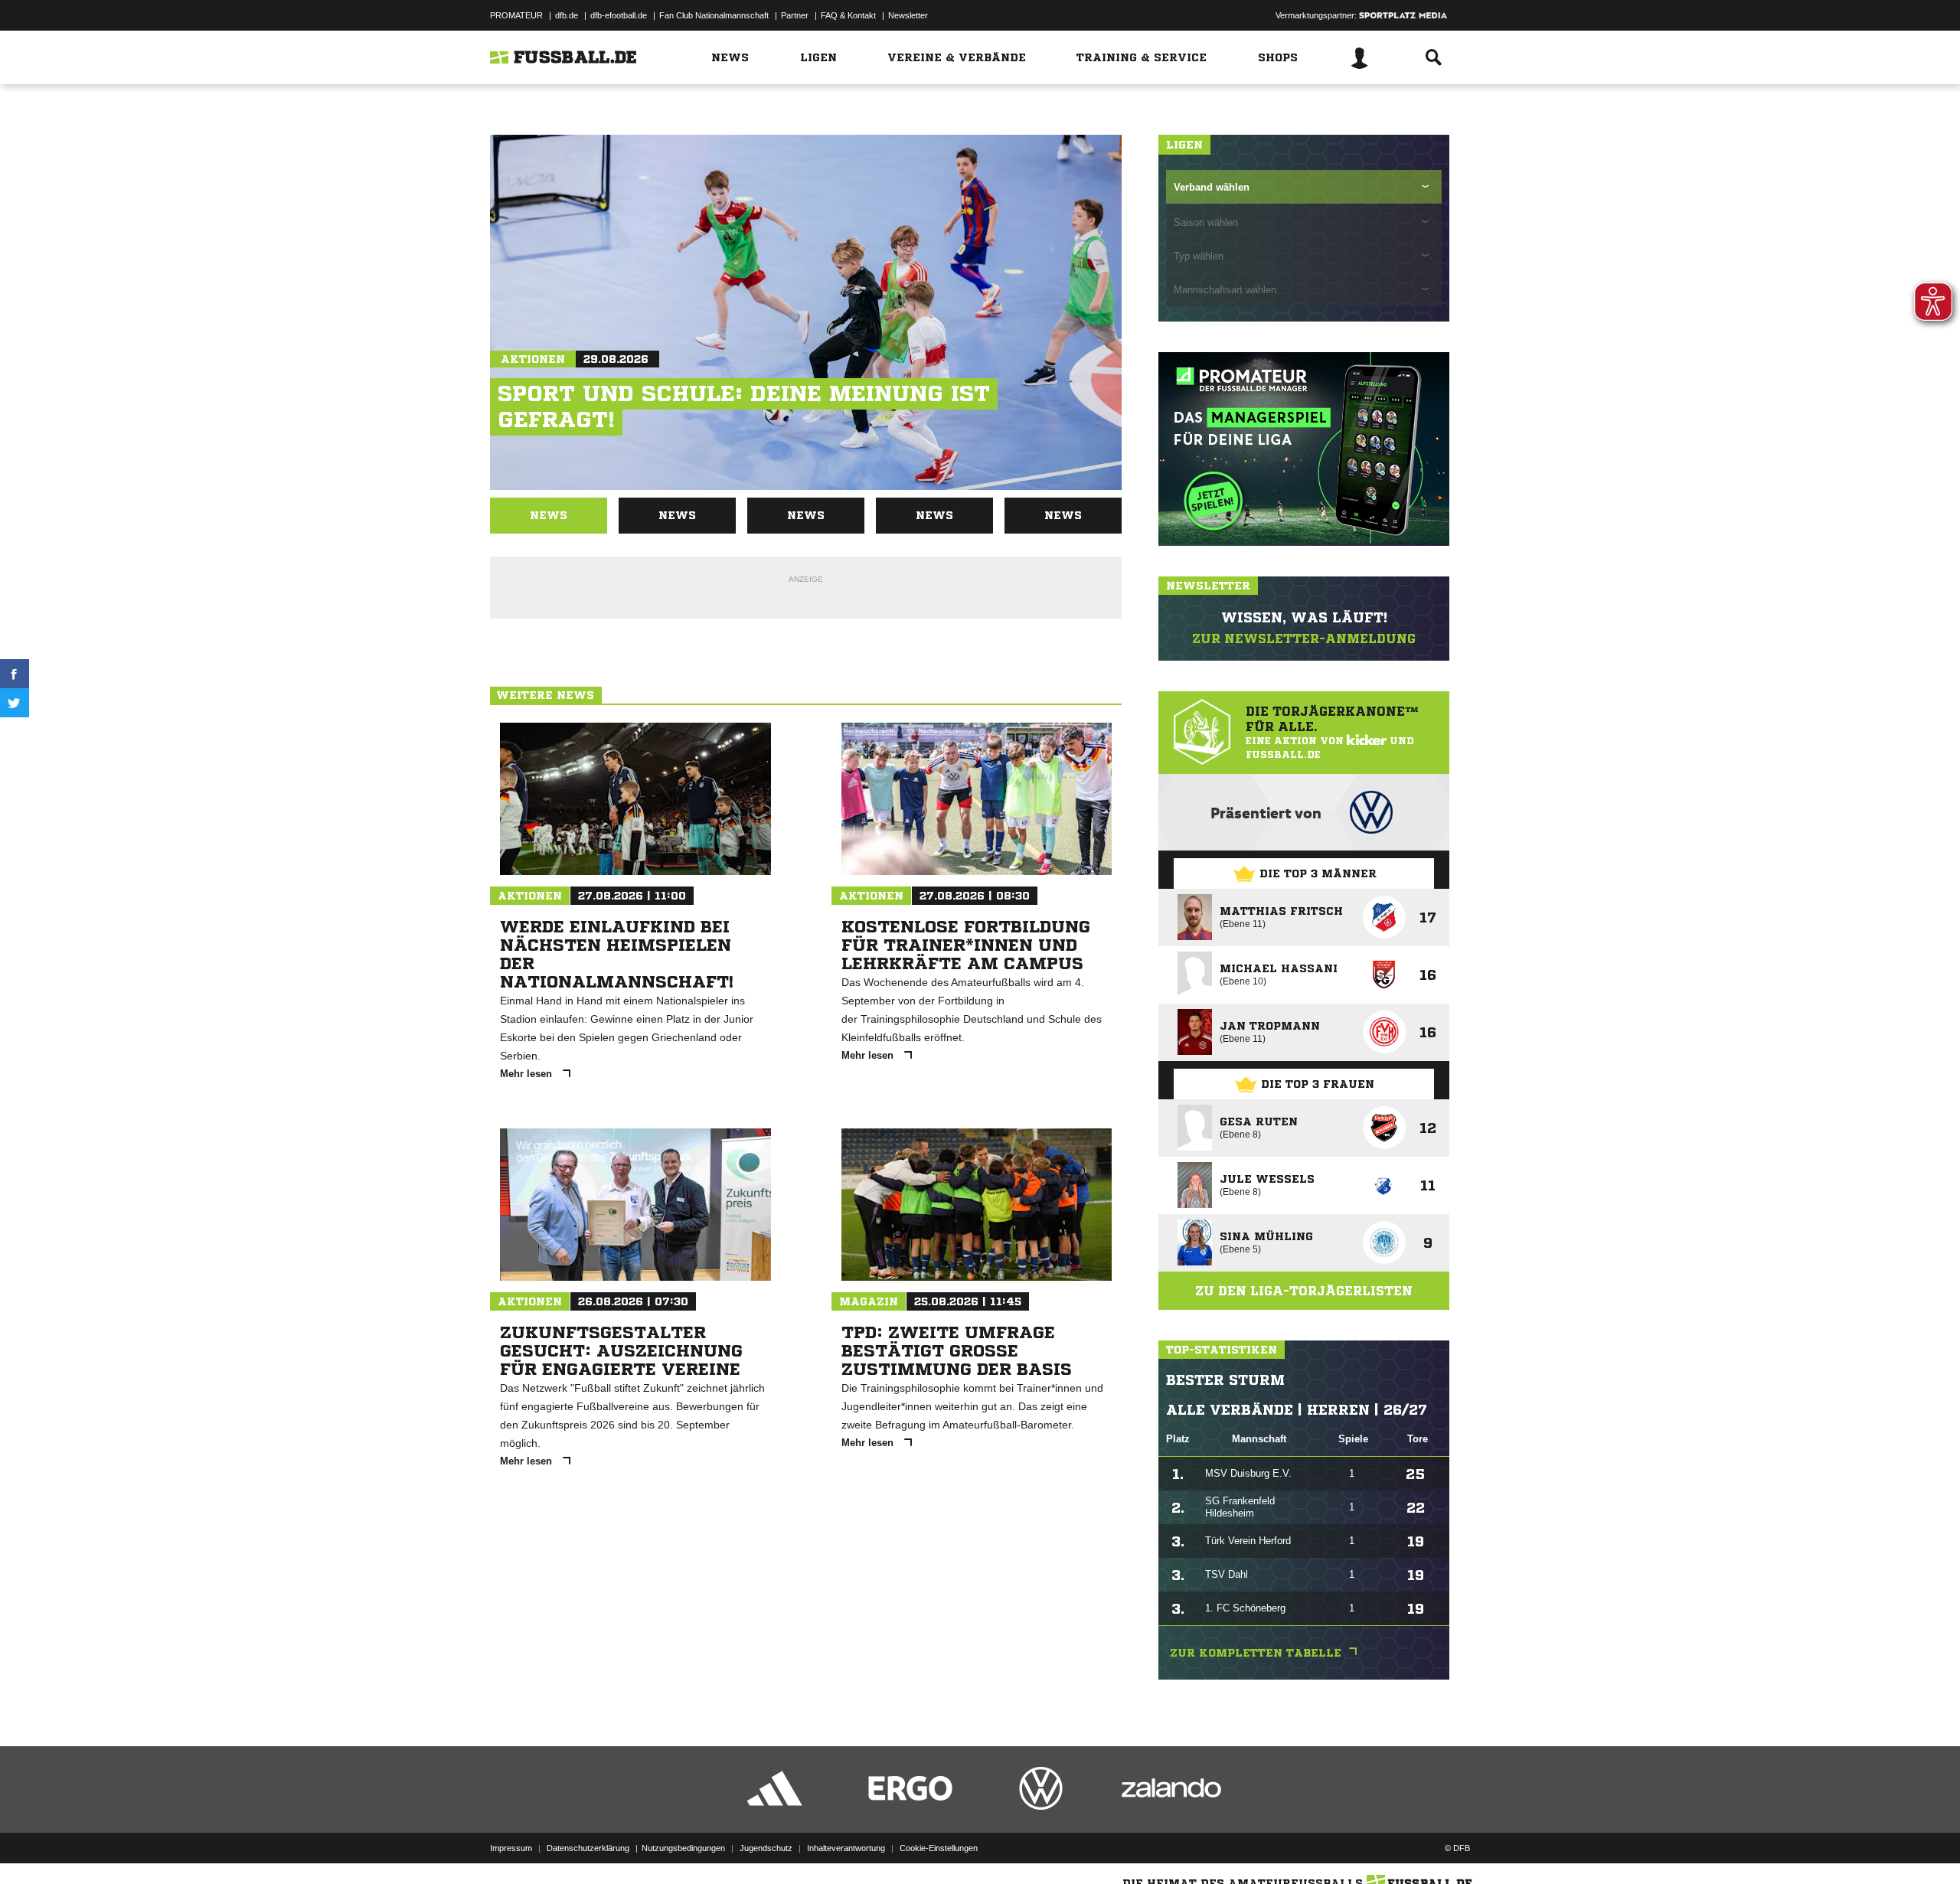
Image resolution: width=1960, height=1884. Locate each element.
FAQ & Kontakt (848, 15)
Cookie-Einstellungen (939, 1848)
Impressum (511, 1848)
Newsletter (908, 15)
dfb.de (567, 15)
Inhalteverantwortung (846, 1848)
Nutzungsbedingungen (683, 1848)
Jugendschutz (766, 1848)
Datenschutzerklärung (588, 1848)
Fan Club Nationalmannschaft (714, 15)
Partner (795, 15)
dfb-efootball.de (619, 15)
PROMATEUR (516, 15)
